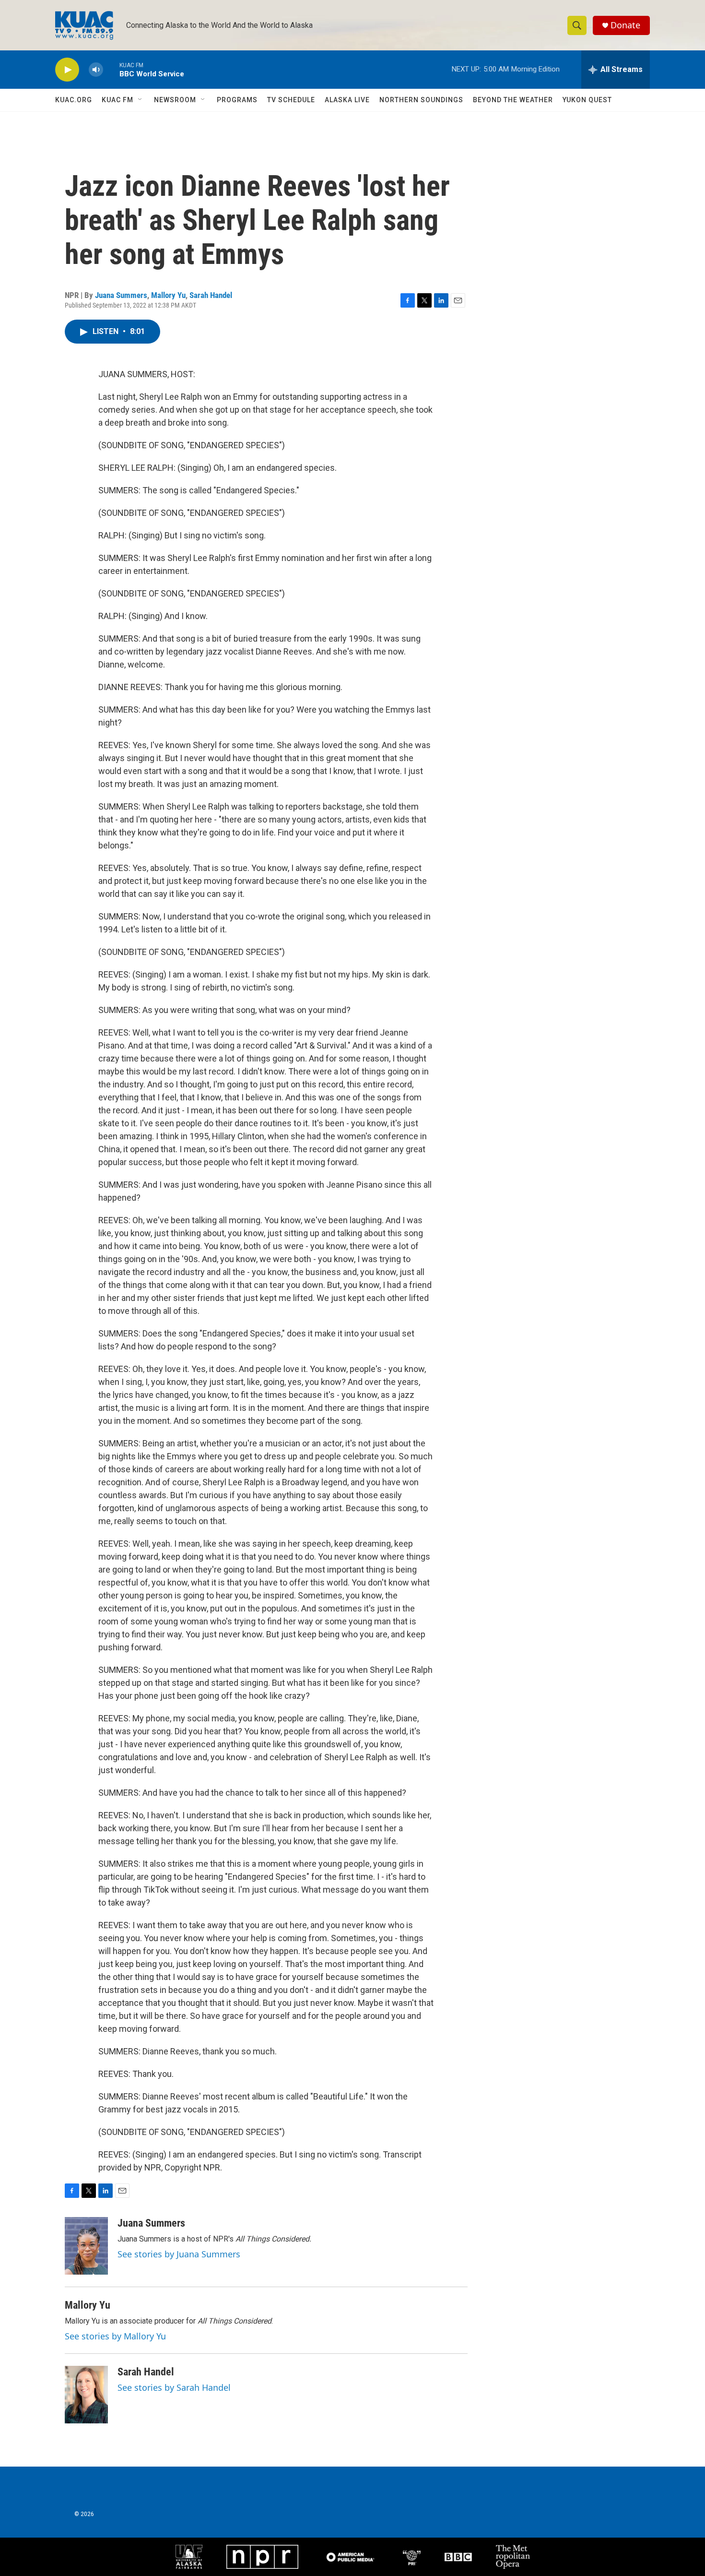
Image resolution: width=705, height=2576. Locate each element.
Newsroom (175, 100)
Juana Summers (121, 295)
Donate (625, 25)
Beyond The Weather (513, 100)
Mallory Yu (168, 295)
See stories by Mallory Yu (115, 2336)
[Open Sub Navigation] (141, 100)
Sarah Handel (211, 295)
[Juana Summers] (86, 2246)
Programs (237, 100)
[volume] (96, 70)
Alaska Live (347, 100)
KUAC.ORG (74, 100)
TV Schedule (291, 100)
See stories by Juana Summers (179, 2254)
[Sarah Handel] (86, 2395)
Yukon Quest (587, 100)
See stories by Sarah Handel (174, 2387)
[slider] (111, 69)
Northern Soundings (421, 100)
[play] (67, 70)
